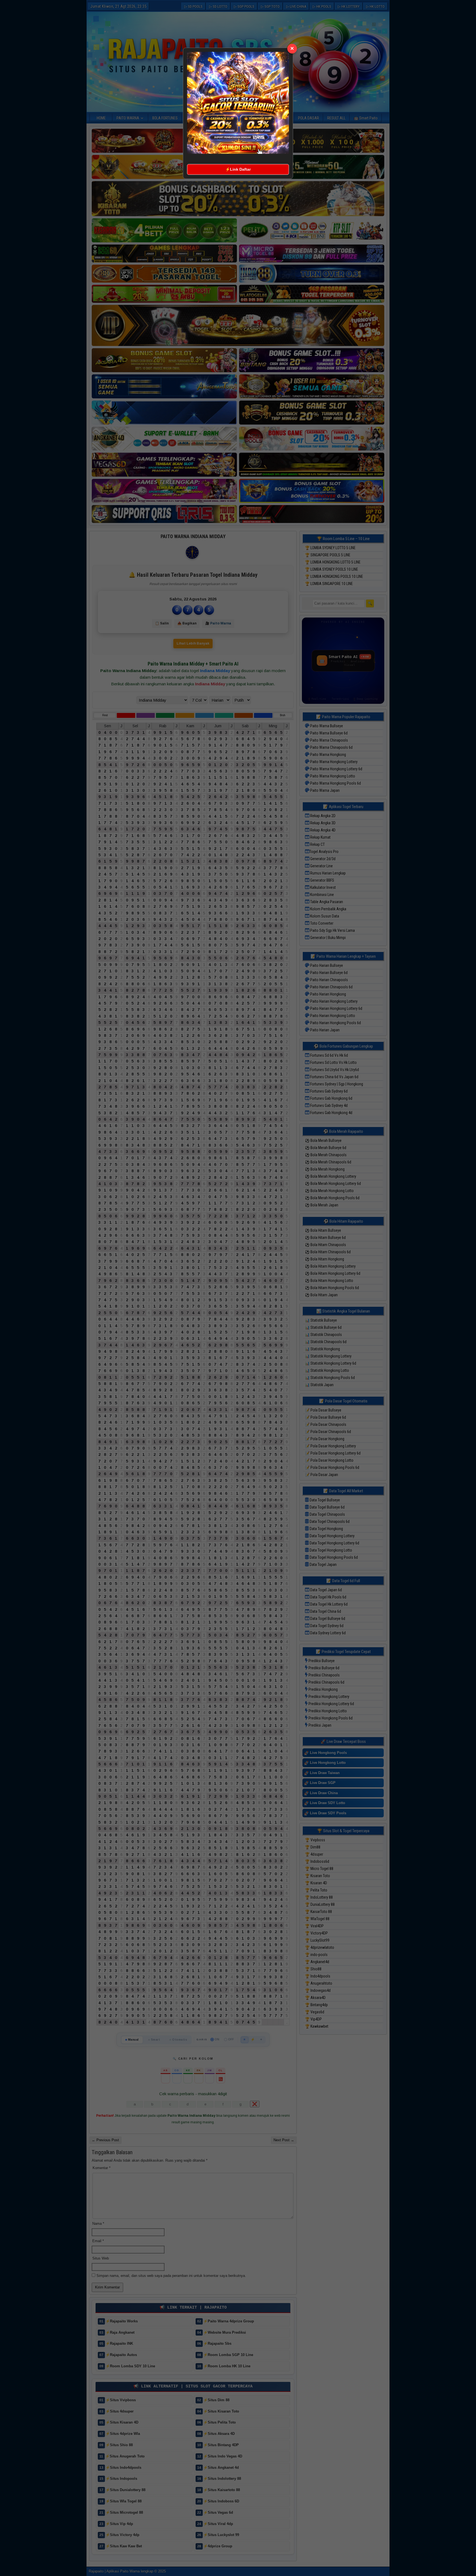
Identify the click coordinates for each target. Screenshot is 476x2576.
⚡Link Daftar (238, 169)
